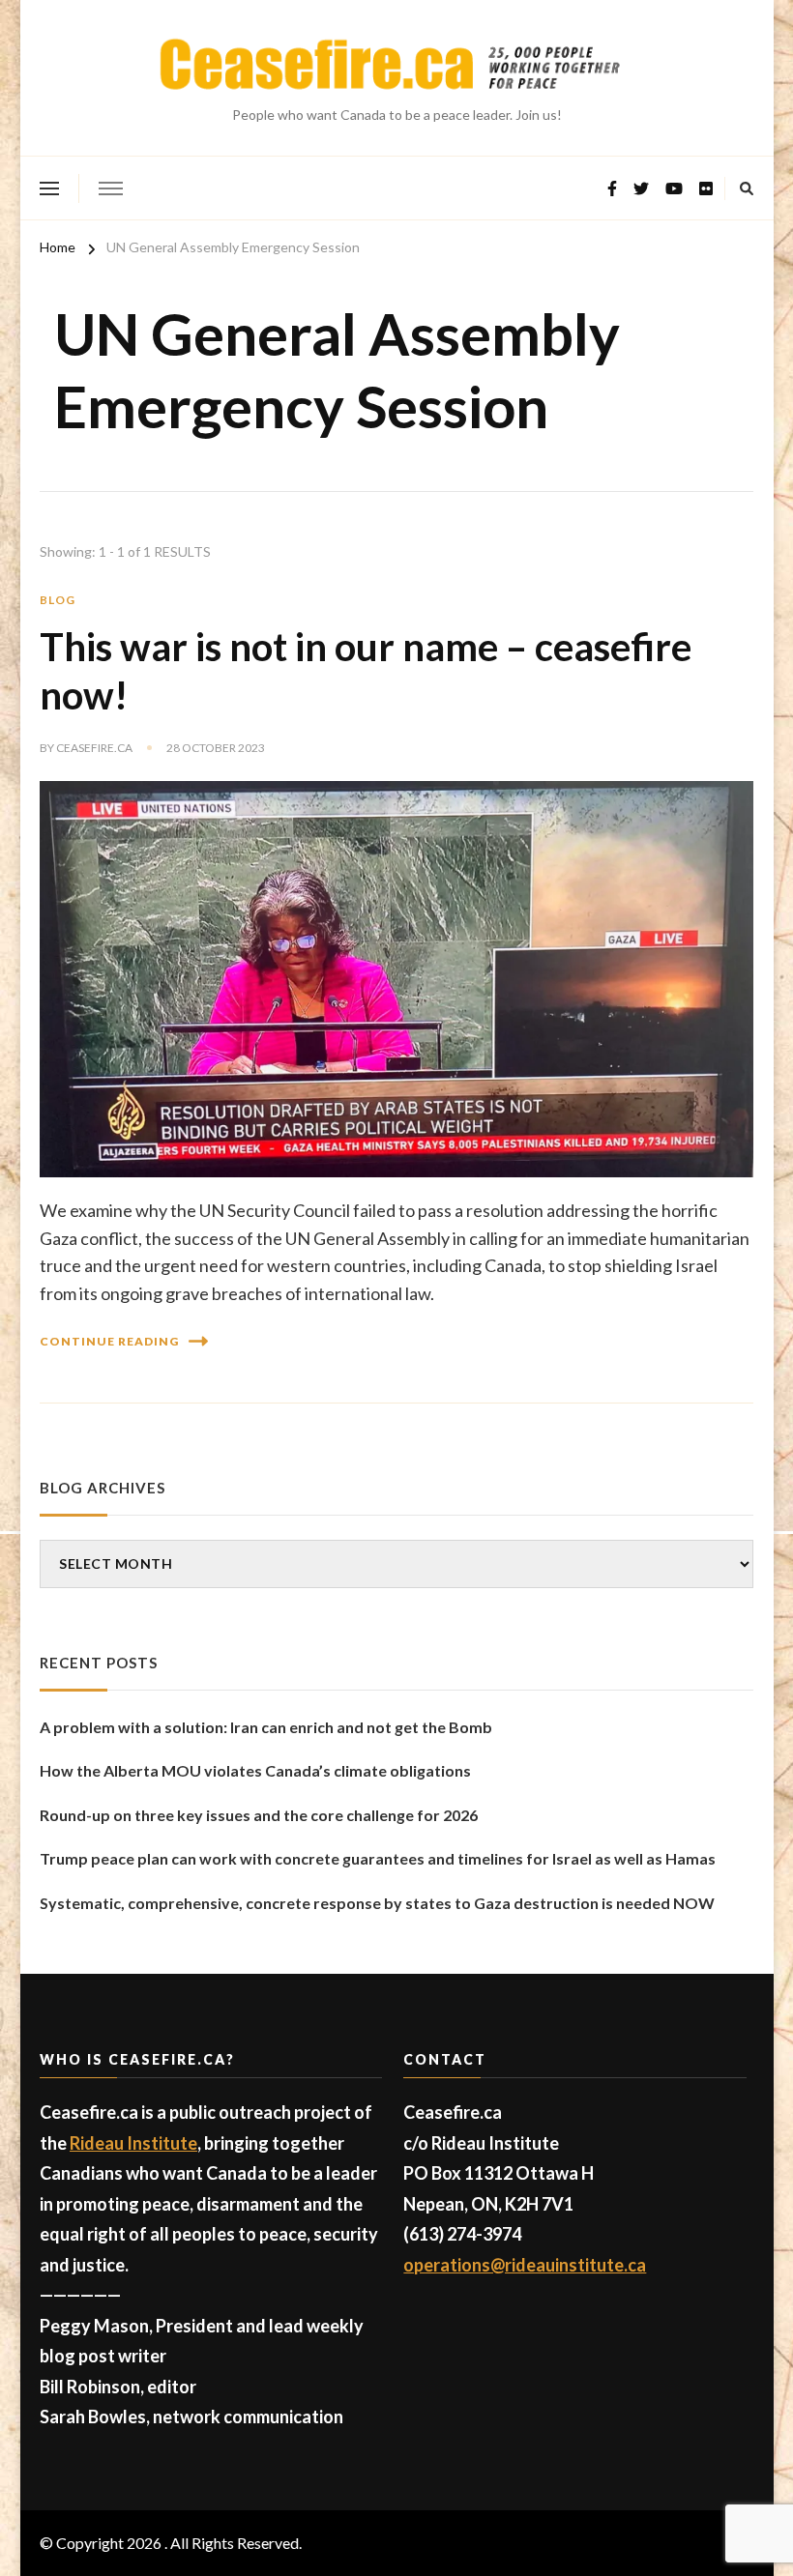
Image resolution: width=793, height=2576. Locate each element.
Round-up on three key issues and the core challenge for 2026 (259, 1815)
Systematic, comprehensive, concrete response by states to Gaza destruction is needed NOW (377, 1903)
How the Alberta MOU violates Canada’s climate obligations (255, 1770)
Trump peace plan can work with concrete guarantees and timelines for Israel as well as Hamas (378, 1858)
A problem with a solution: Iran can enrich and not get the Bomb (266, 1727)
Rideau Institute (133, 2143)
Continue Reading (109, 1341)
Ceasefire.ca (94, 748)
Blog (58, 600)
